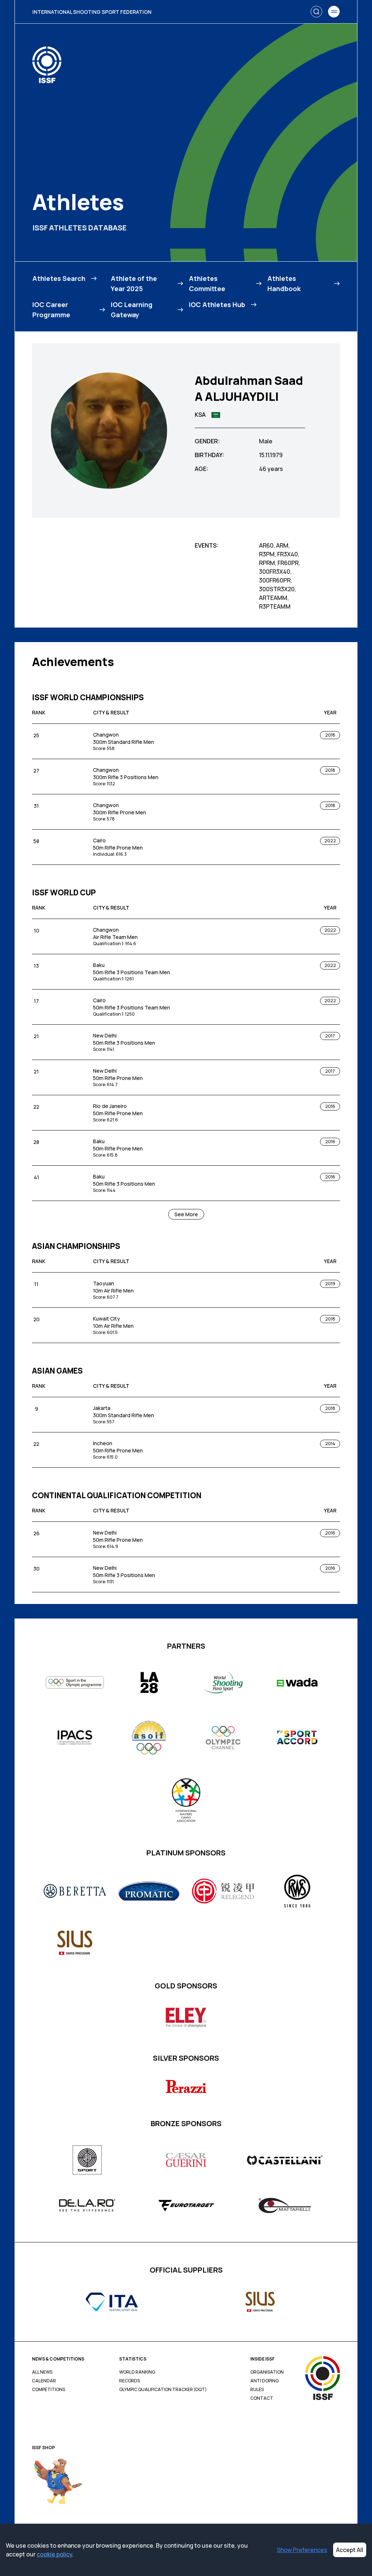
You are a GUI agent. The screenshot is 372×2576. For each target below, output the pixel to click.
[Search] (316, 12)
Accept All (350, 2550)
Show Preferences (302, 2550)
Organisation (267, 2372)
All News (42, 2372)
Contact (262, 2398)
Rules (257, 2390)
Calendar (44, 2381)
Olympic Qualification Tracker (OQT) (163, 2390)
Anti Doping (264, 2381)
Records (130, 2381)
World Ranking (137, 2372)
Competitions (48, 2390)
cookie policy (54, 2554)
